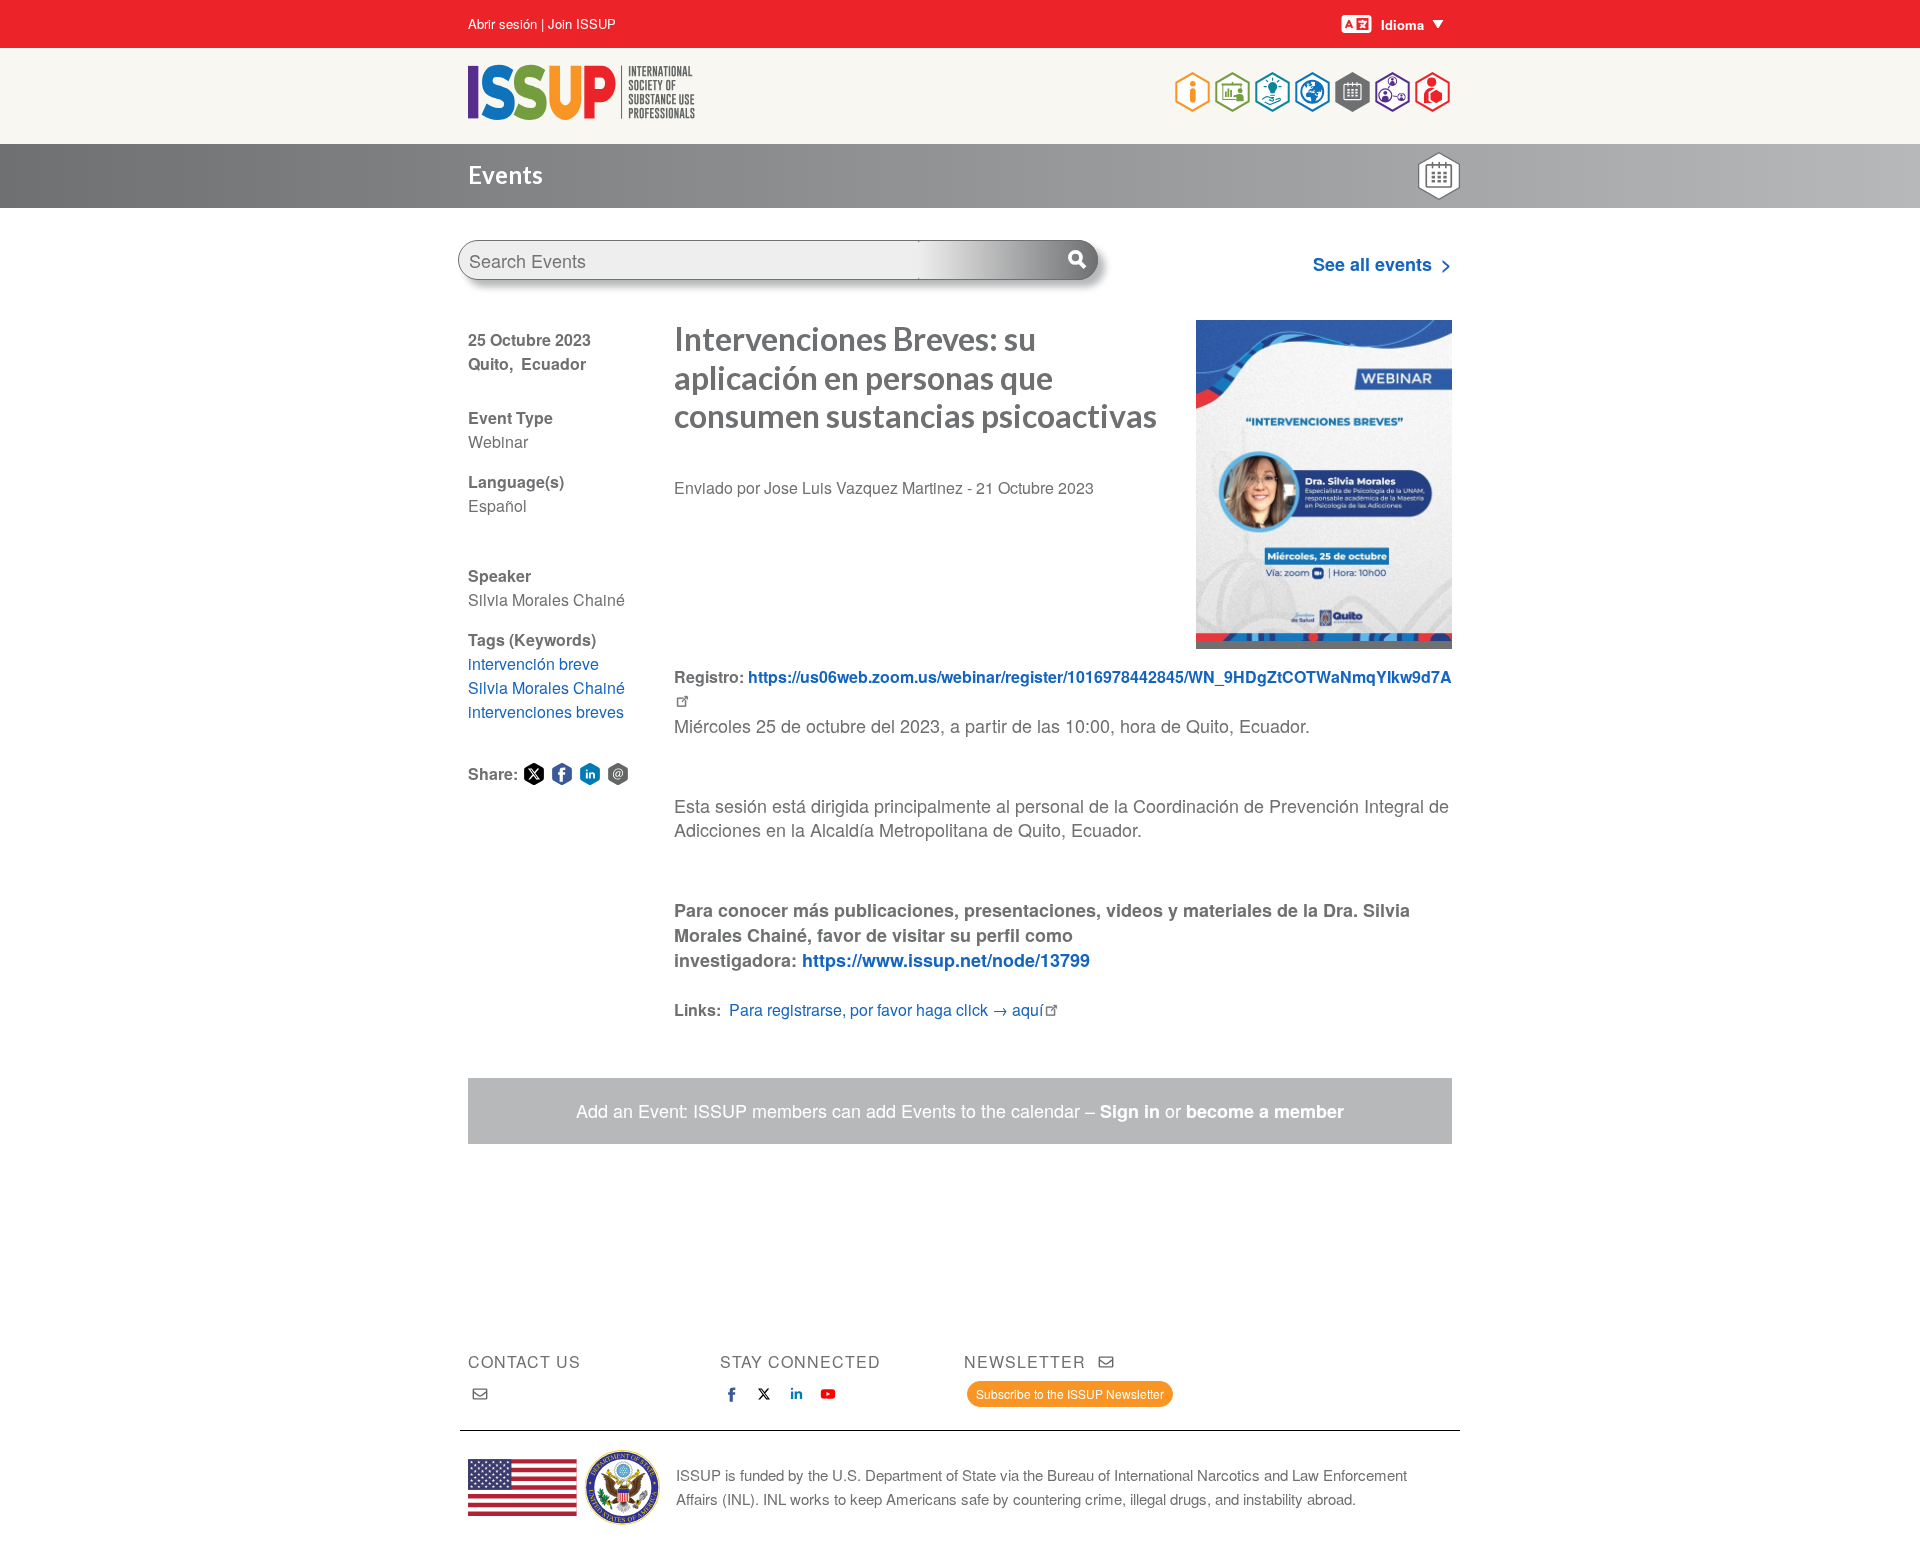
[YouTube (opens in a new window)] (828, 1394)
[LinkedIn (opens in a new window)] (796, 1394)
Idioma (1402, 24)
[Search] (1008, 260)
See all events (1372, 264)
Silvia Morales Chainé (546, 687)
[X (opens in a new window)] (764, 1394)
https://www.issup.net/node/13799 (946, 960)
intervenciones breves (546, 711)
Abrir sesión (502, 24)
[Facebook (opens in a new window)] (732, 1394)
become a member (1265, 1111)
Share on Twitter (534, 774)
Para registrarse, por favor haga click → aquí (886, 1009)
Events (505, 174)
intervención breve (533, 663)
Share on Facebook (562, 774)
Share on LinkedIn (590, 774)
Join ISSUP (582, 24)
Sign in (1130, 1111)
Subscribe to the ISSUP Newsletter (1070, 1393)
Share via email (618, 774)
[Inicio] (581, 113)
